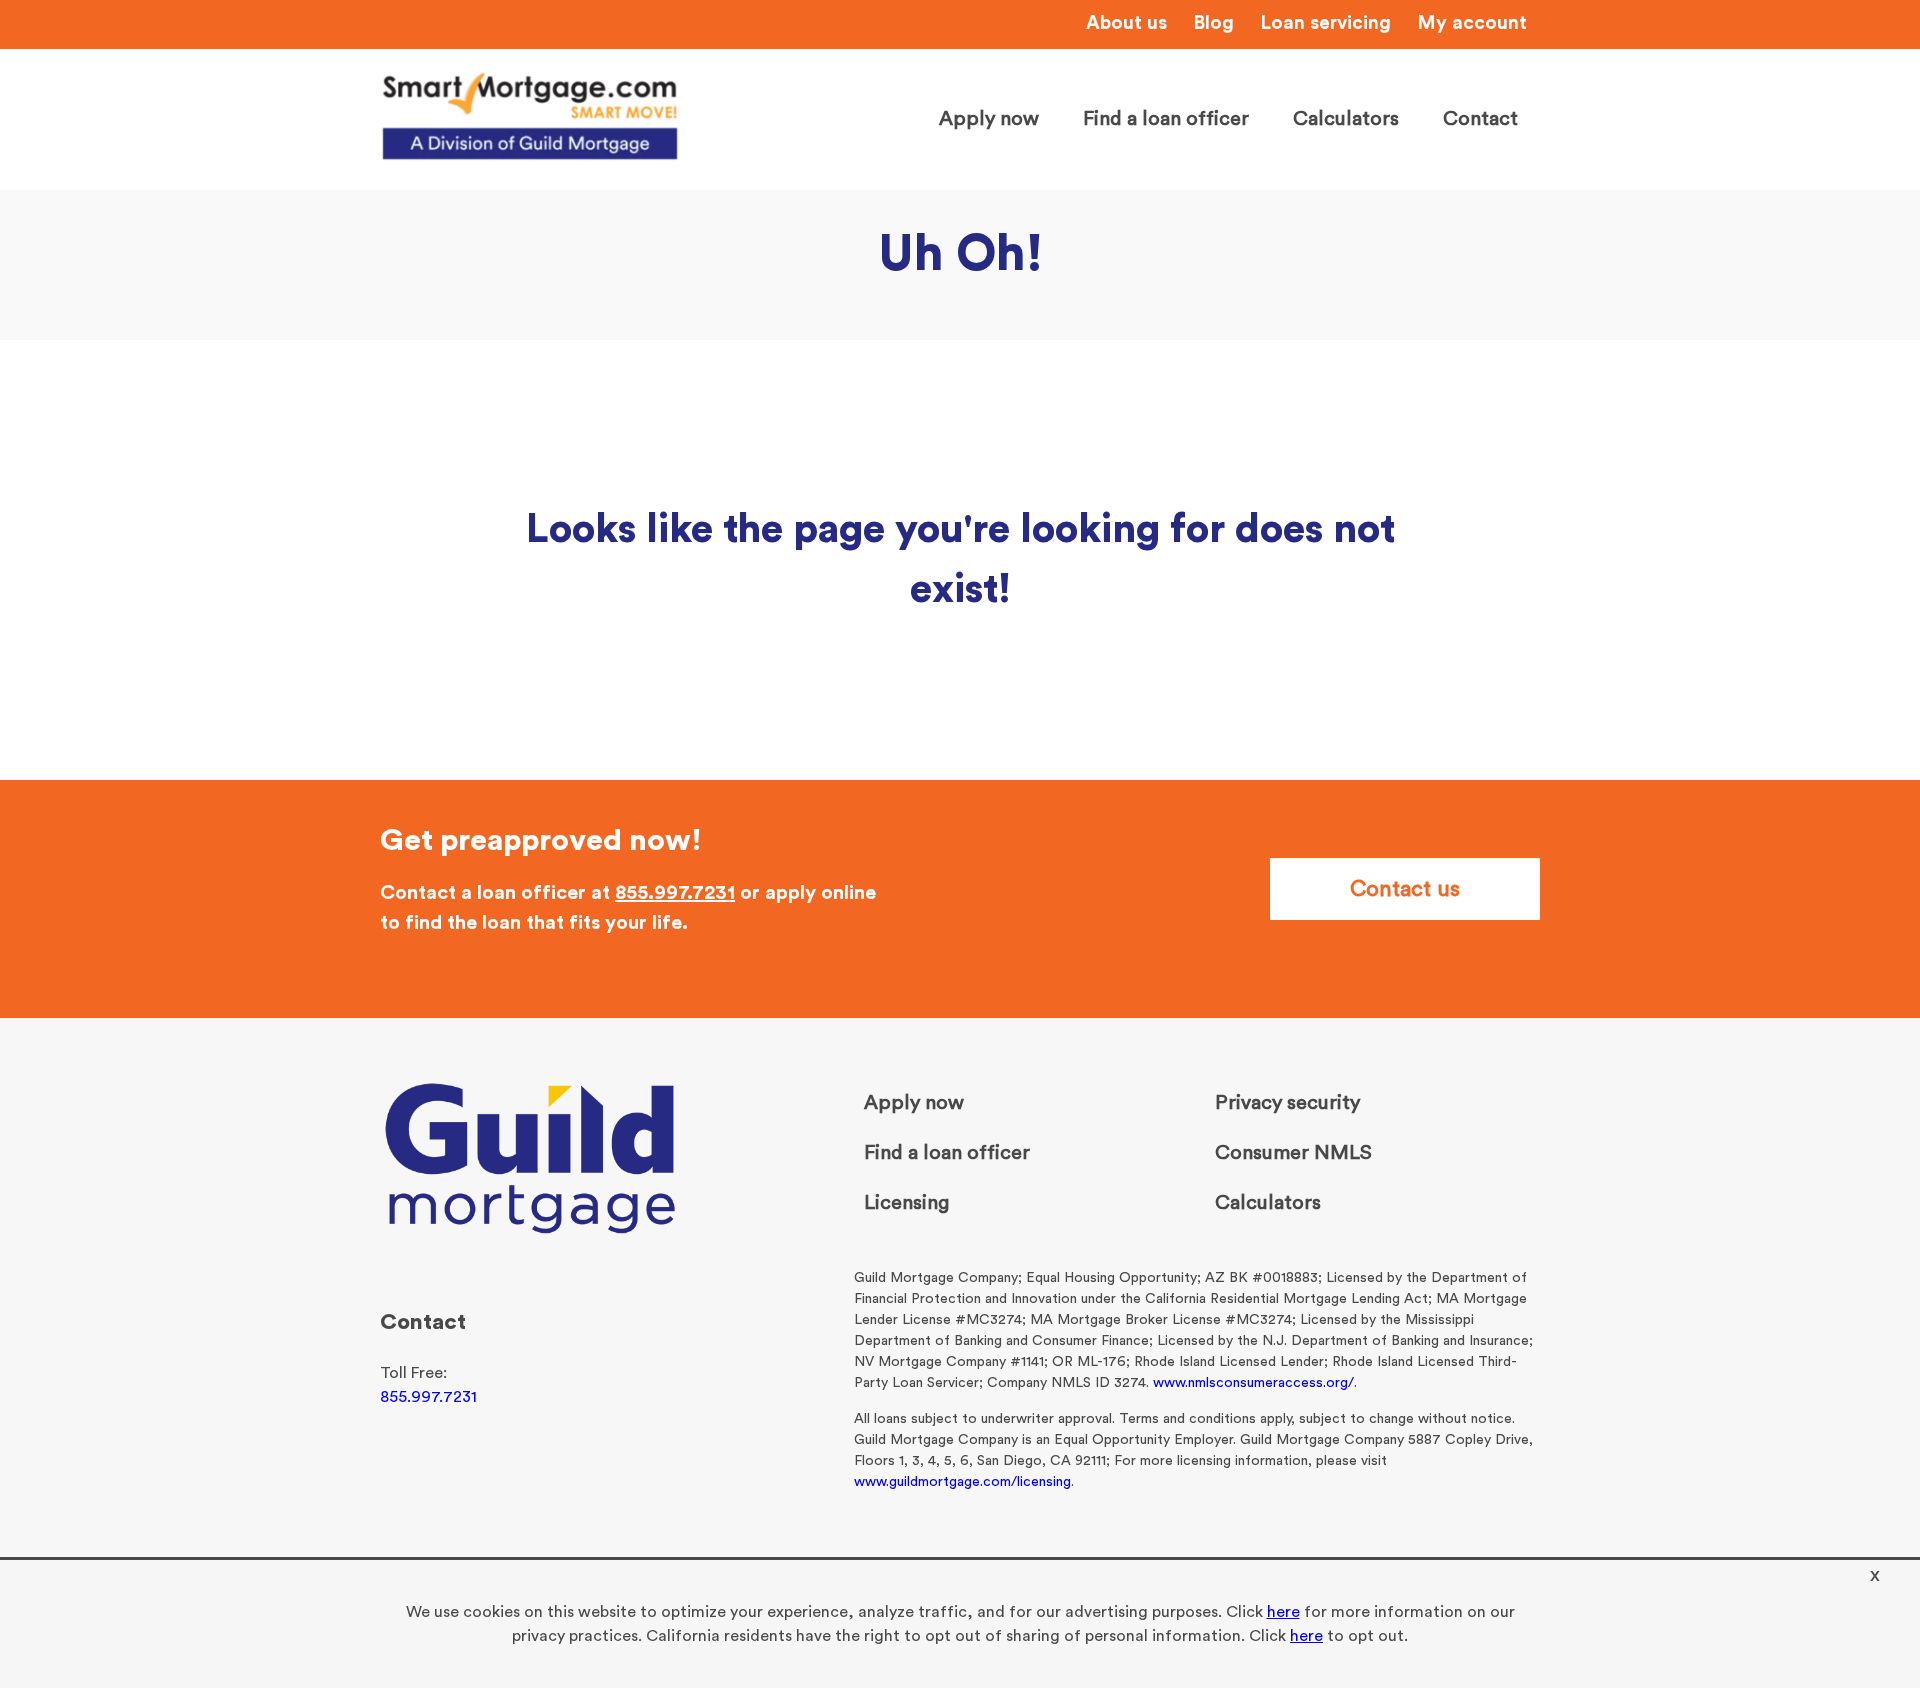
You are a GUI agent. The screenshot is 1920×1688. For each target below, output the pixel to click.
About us (1126, 23)
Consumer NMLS (1293, 1153)
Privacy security (1287, 1103)
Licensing (906, 1203)
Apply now (989, 119)
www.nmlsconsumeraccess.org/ (1253, 1383)
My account (1472, 23)
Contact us (1405, 889)
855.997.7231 (675, 893)
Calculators (1346, 119)
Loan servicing (1325, 23)
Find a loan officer (1166, 119)
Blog (1213, 23)
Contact (1480, 119)
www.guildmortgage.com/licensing (962, 1482)
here (1283, 1612)
